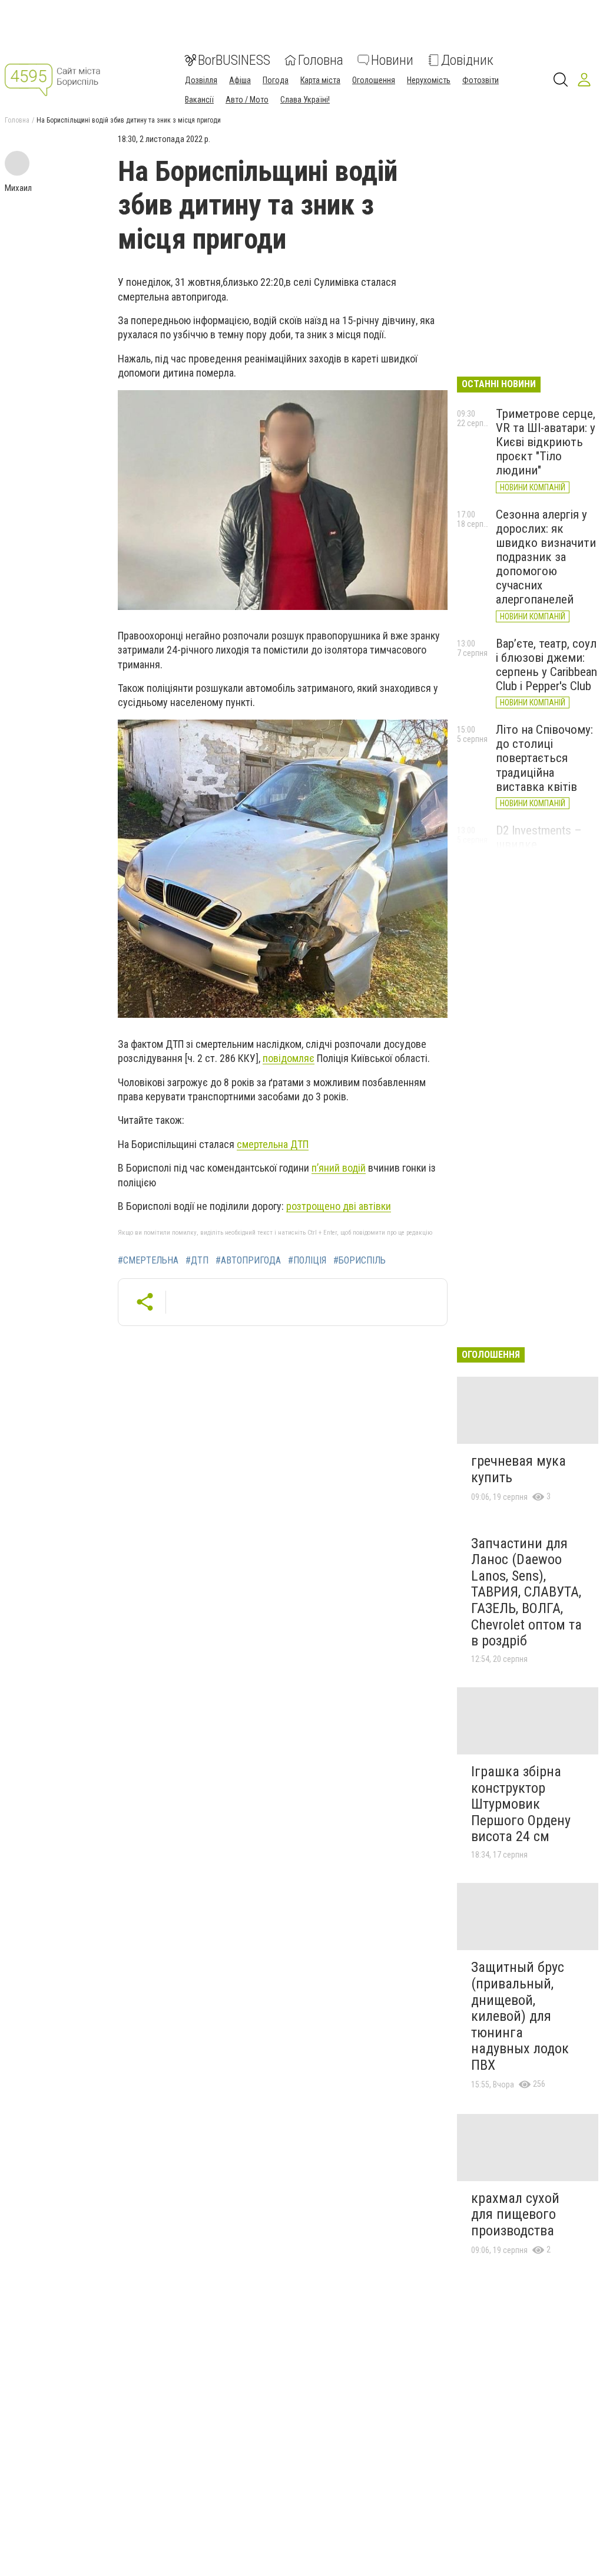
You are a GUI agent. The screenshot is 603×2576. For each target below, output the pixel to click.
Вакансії (199, 100)
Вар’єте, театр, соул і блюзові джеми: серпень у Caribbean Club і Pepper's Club (546, 665)
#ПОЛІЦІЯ (307, 1261)
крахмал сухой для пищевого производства (515, 2214)
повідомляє (289, 1058)
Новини (392, 60)
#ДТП (197, 1261)
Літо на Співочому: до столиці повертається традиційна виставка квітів (544, 758)
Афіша (240, 80)
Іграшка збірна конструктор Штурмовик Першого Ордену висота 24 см (521, 1804)
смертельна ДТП (273, 1144)
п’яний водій (339, 1168)
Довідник (467, 60)
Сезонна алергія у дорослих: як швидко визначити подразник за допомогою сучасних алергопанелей (546, 557)
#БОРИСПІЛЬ (360, 1261)
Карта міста (320, 80)
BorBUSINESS (234, 60)
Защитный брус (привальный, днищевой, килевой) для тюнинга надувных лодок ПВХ (520, 2016)
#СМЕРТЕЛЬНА (148, 1261)
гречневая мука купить (518, 1469)
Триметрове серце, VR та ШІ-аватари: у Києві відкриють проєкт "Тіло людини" (546, 442)
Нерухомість (429, 80)
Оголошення (374, 80)
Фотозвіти (481, 80)
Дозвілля (201, 80)
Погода (276, 80)
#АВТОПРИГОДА (248, 1261)
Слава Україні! (305, 100)
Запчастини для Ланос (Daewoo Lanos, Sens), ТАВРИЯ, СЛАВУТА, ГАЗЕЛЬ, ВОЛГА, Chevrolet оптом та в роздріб (526, 1592)
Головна (321, 60)
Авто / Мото (247, 100)
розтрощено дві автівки (339, 1206)
